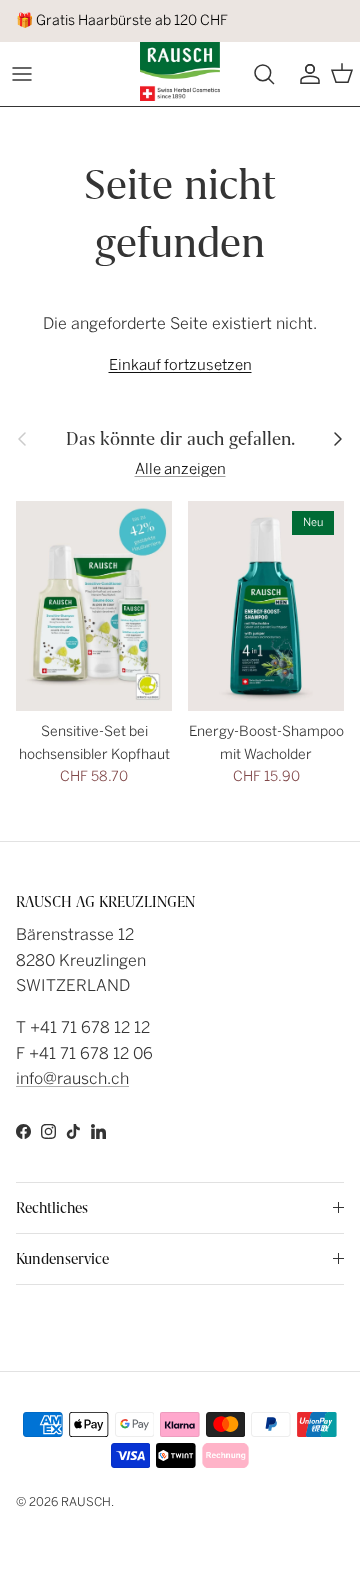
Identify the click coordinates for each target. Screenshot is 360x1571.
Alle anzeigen (180, 469)
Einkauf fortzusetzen (180, 365)
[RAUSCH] (180, 71)
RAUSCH (86, 1502)
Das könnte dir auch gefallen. (180, 439)
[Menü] (22, 74)
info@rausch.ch (72, 1078)
